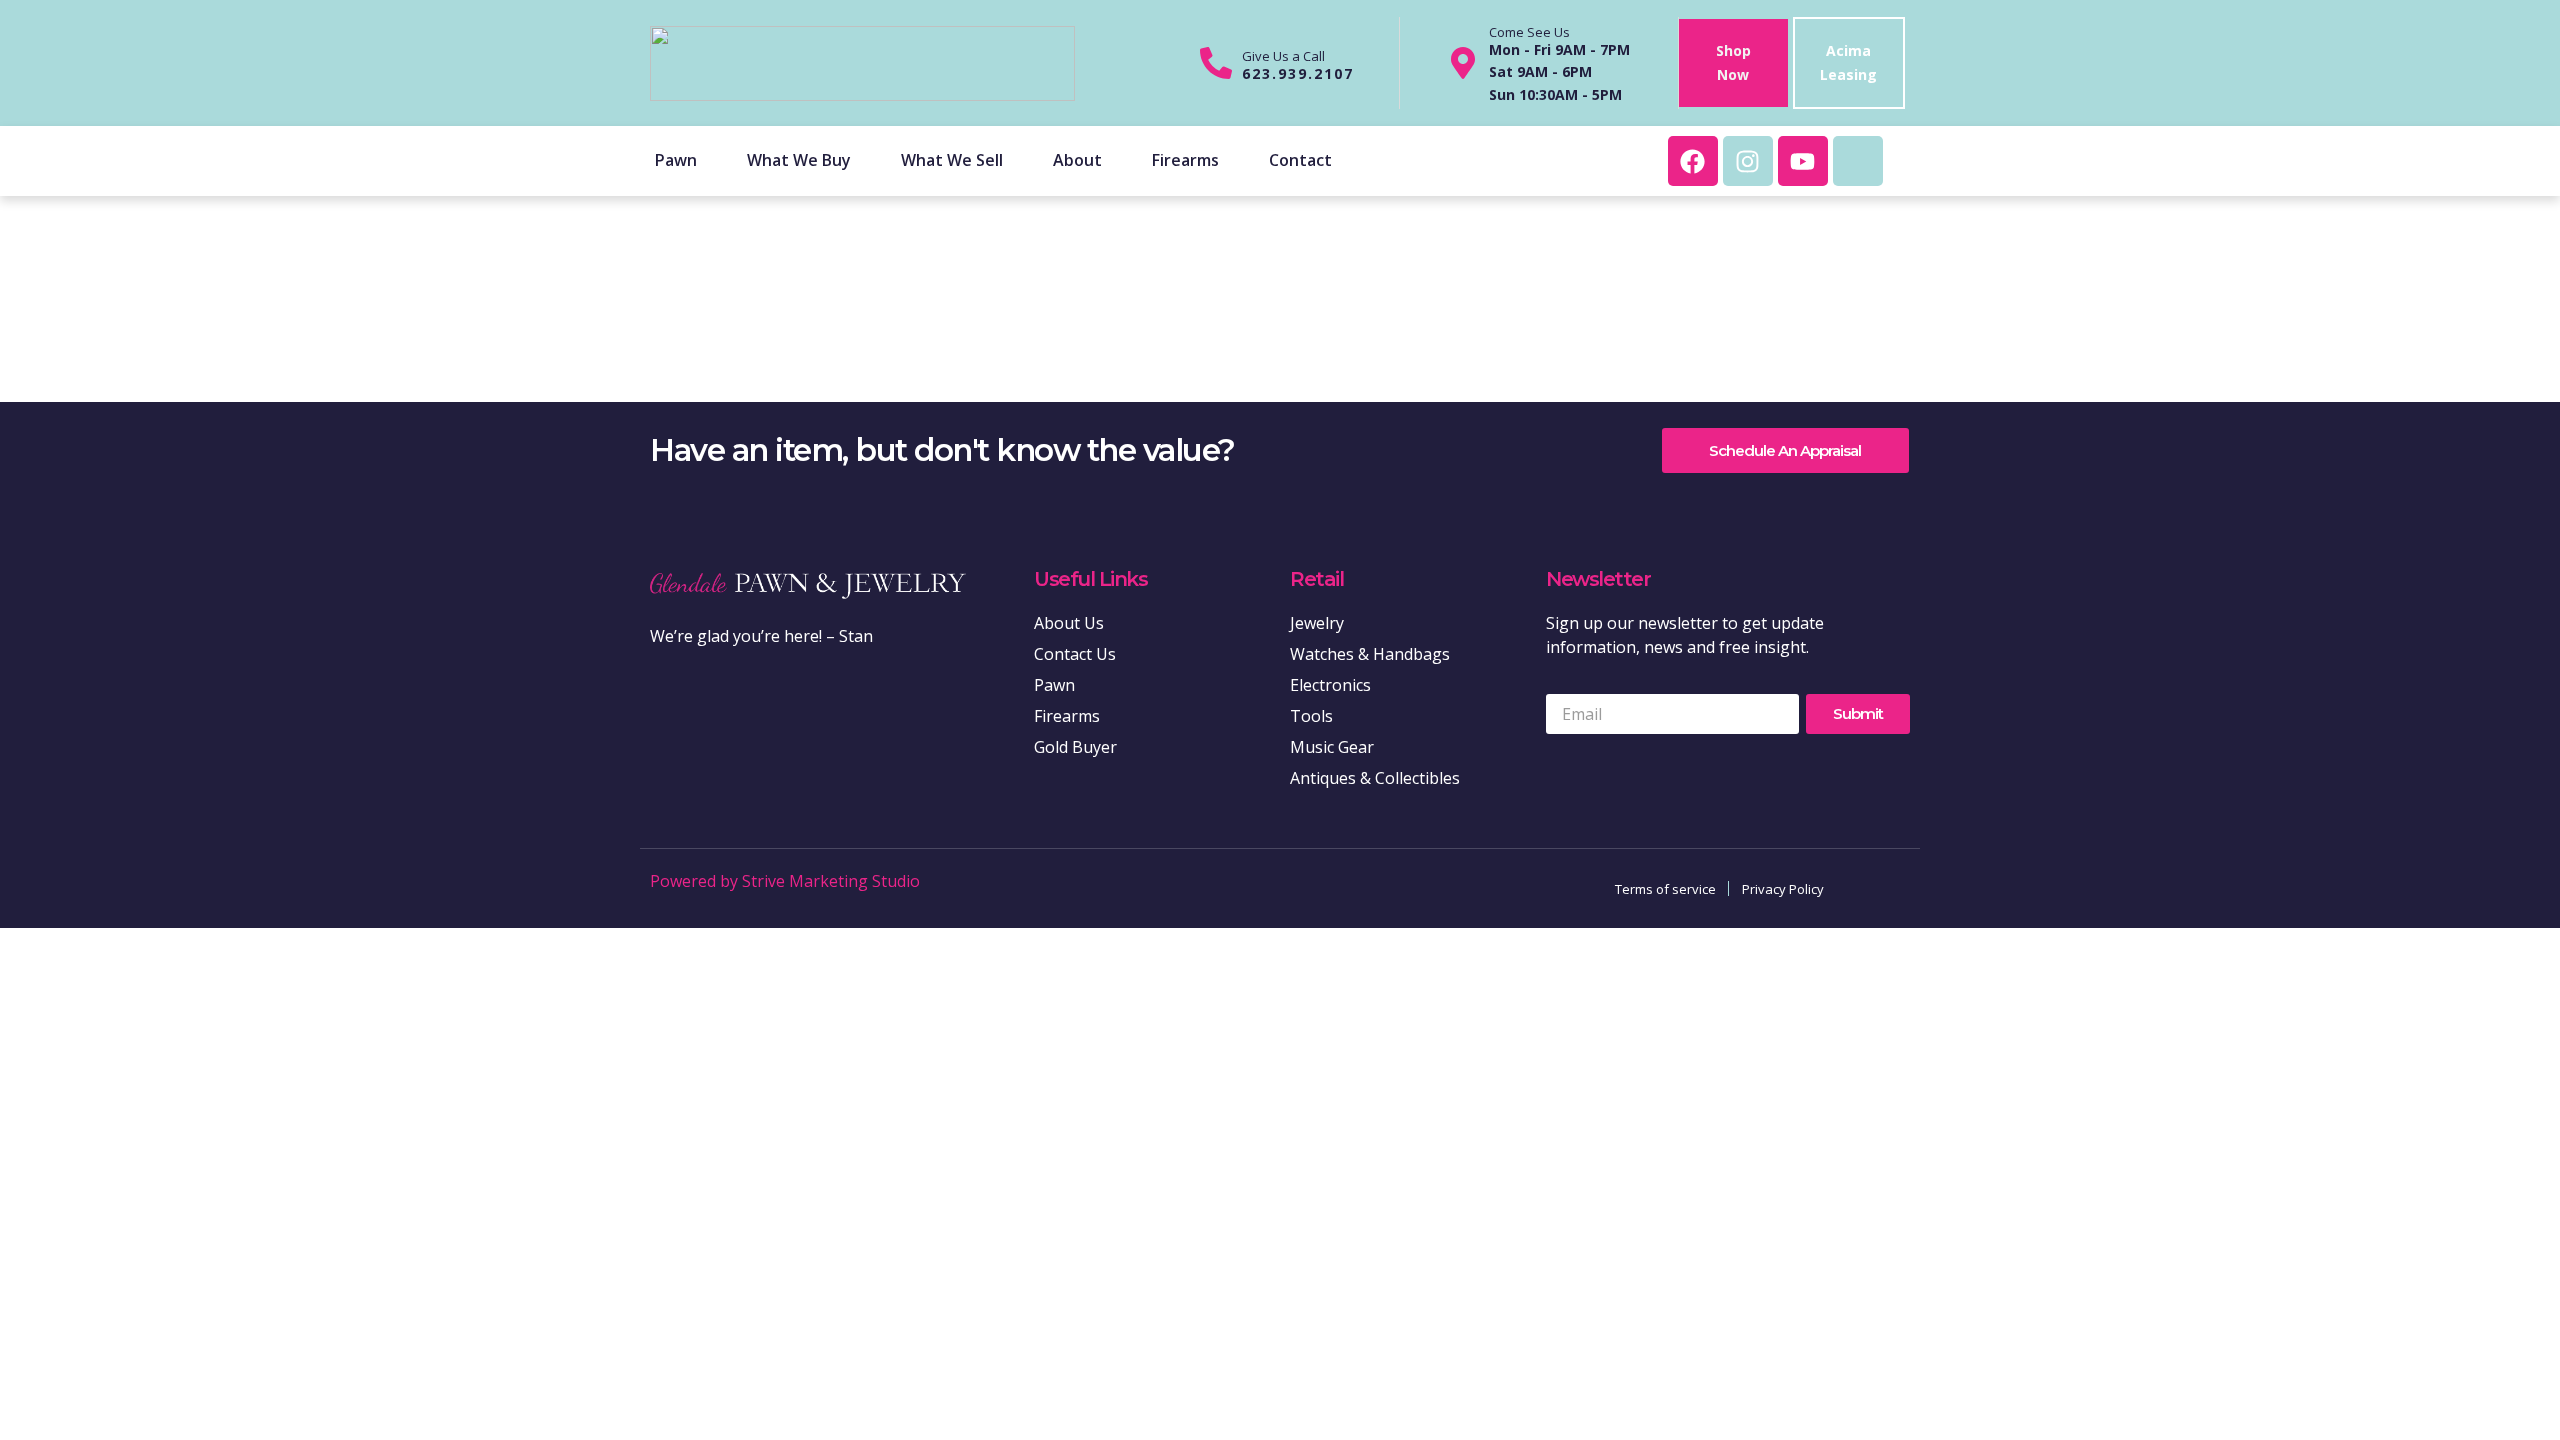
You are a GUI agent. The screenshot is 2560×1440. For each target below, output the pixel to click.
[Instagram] (1748, 161)
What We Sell (952, 160)
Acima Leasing (1848, 62)
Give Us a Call (1283, 56)
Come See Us (1529, 32)
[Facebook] (1693, 161)
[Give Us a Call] (1216, 63)
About (1077, 160)
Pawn (676, 160)
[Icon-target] (1858, 161)
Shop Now (1733, 62)
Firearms (1185, 160)
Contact (1300, 160)
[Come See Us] (1463, 63)
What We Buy (799, 160)
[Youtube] (1803, 161)
